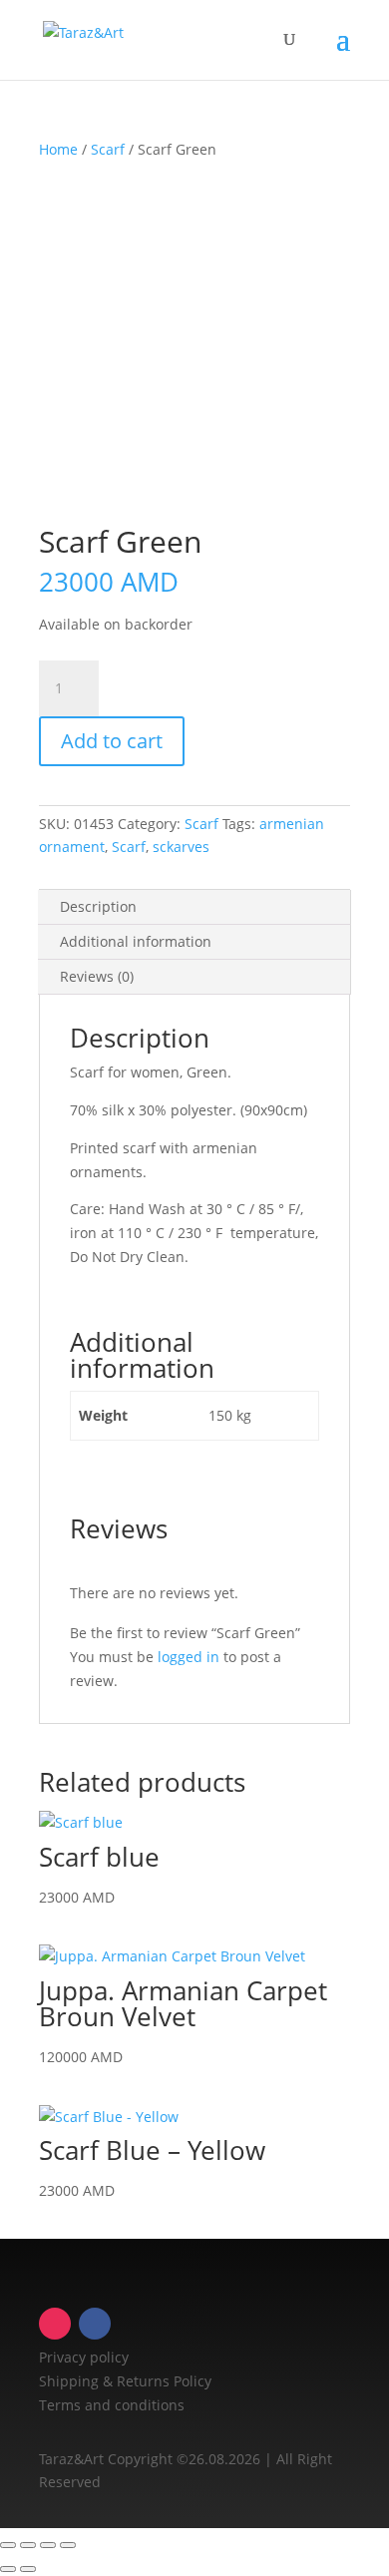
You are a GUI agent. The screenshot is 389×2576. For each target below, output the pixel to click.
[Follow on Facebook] (95, 2324)
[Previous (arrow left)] (8, 2569)
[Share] (48, 2545)
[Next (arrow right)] (28, 2569)
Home (58, 149)
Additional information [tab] (136, 941)
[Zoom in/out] (8, 2545)
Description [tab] (98, 906)
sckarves (181, 847)
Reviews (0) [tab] (97, 976)
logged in (189, 1657)
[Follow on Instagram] (55, 2324)
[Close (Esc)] (68, 2545)
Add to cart (112, 741)
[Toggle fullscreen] (28, 2545)
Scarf (108, 149)
